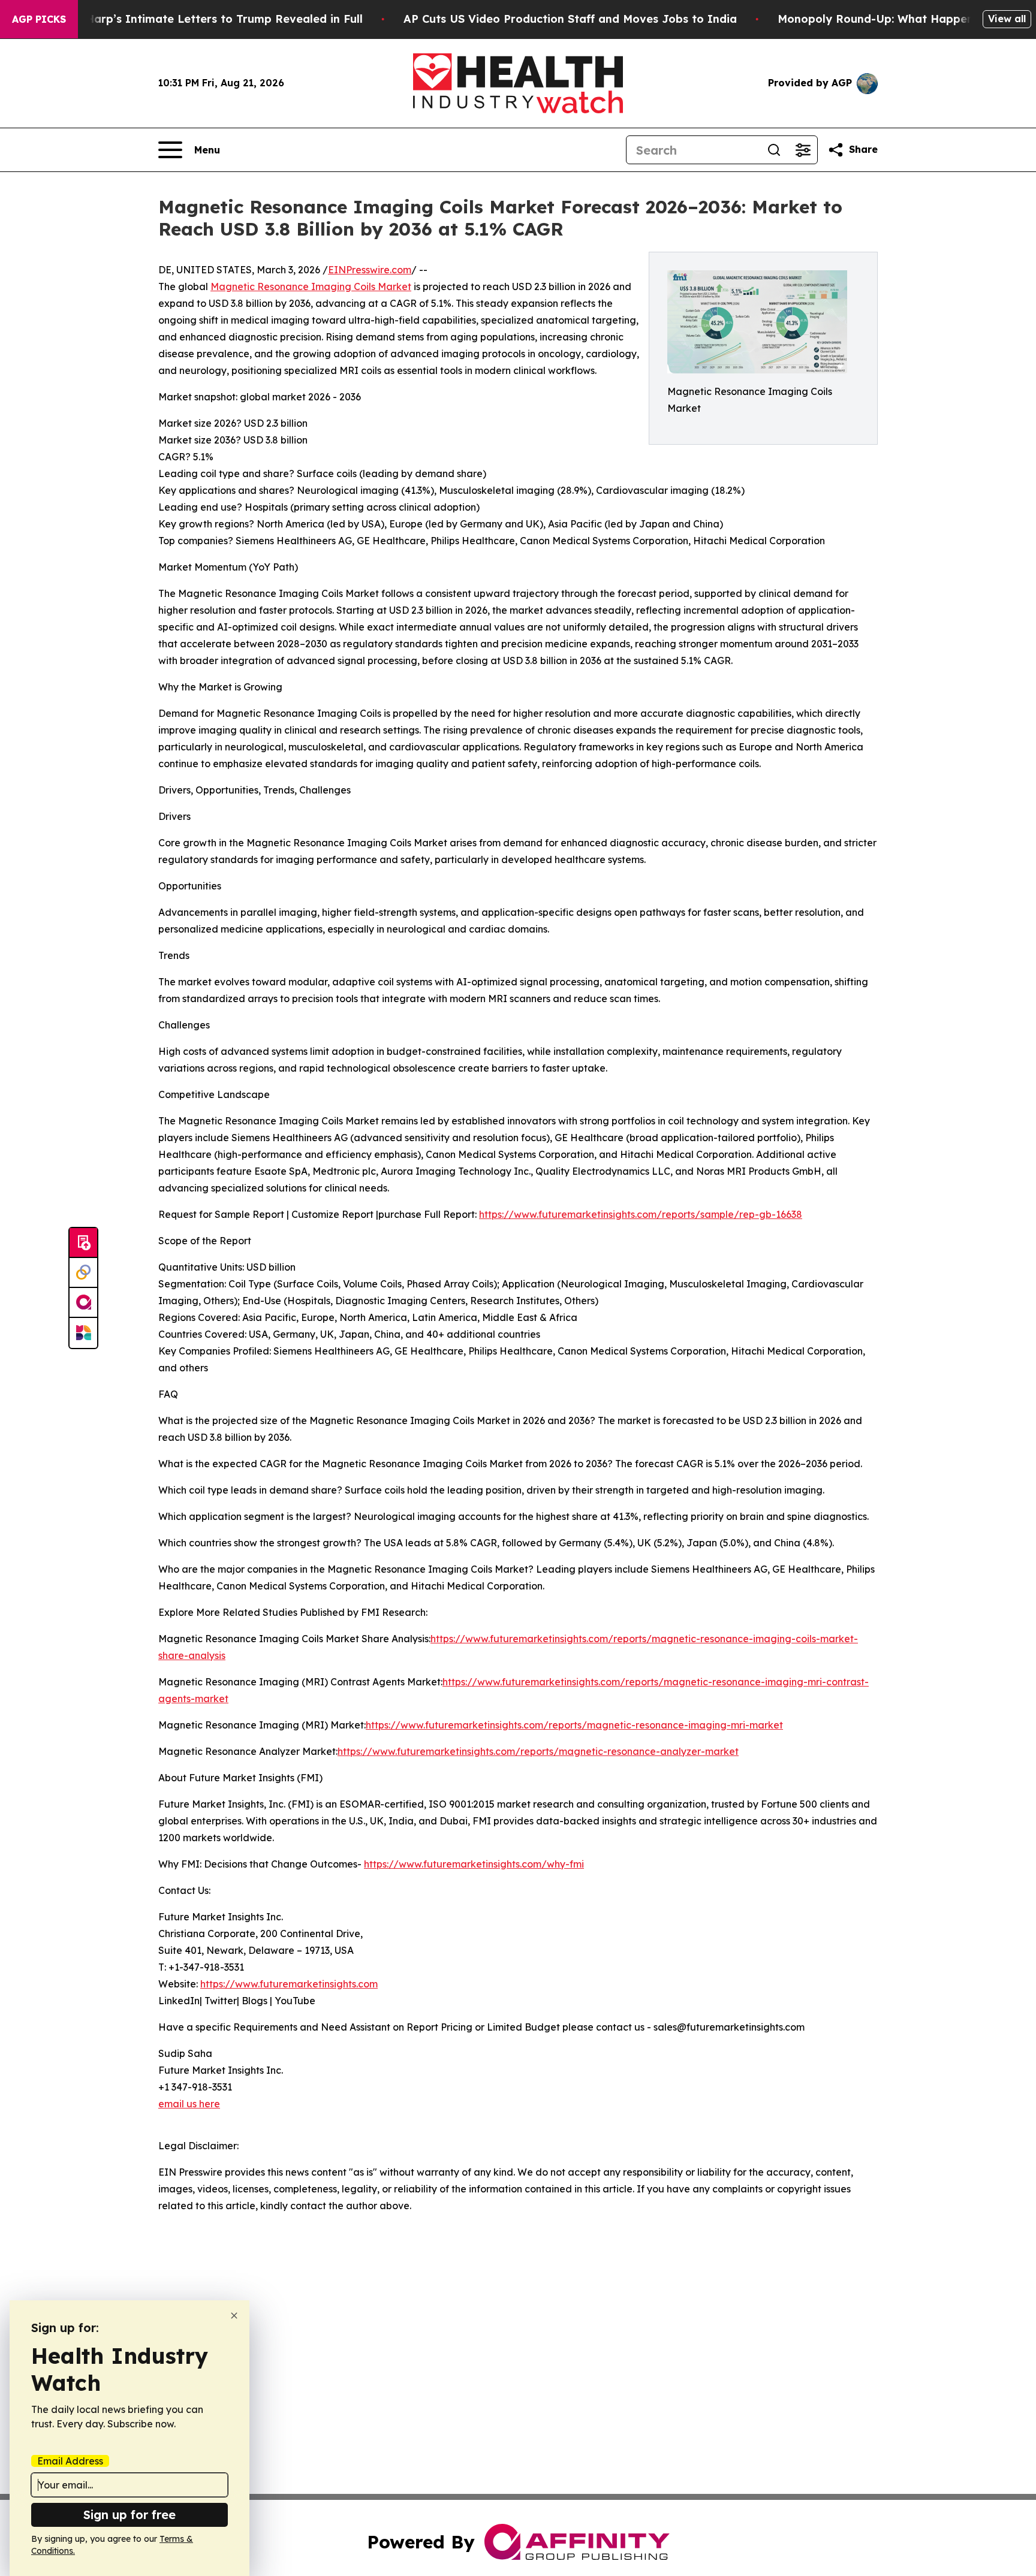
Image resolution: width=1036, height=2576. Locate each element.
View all (1007, 19)
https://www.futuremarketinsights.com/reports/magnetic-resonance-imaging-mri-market (574, 1725)
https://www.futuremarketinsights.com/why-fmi (474, 1864)
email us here (189, 2104)
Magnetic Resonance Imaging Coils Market (311, 286)
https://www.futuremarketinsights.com (289, 1984)
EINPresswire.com (370, 270)
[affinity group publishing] (83, 1303)
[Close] (234, 2316)
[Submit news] (83, 1243)
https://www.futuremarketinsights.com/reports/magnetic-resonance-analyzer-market (538, 1751)
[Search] (774, 150)
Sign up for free (129, 2515)
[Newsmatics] (83, 1333)
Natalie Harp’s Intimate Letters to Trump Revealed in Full (202, 19)
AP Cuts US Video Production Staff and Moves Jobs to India (570, 19)
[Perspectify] (83, 1273)
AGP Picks (39, 19)
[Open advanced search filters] (803, 150)
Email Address (70, 2461)
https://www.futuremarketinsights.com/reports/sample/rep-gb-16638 (641, 1214)
